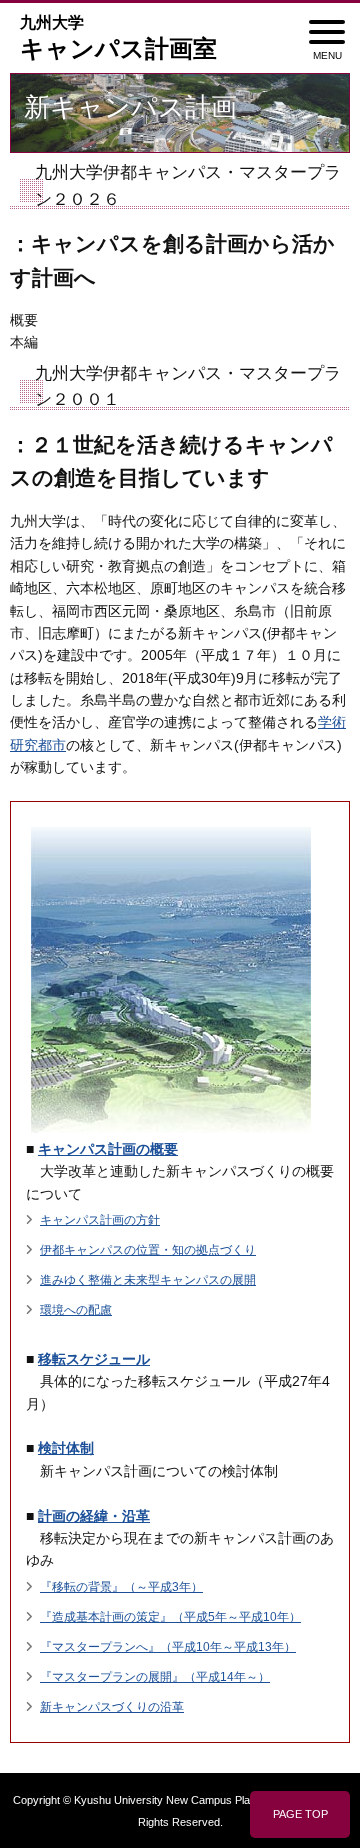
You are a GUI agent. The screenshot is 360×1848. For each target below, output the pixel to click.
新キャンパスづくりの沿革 (112, 1707)
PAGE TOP (300, 1814)
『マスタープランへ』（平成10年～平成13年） (168, 1647)
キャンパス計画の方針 (100, 1220)
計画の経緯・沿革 (94, 1516)
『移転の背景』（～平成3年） (121, 1587)
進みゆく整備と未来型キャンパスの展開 (148, 1280)
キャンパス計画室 (118, 38)
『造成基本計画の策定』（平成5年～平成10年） (170, 1617)
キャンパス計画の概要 (108, 1149)
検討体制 (66, 1448)
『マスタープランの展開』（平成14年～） (155, 1677)
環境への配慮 (76, 1310)
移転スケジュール (94, 1359)
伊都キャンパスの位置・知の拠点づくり (148, 1250)
